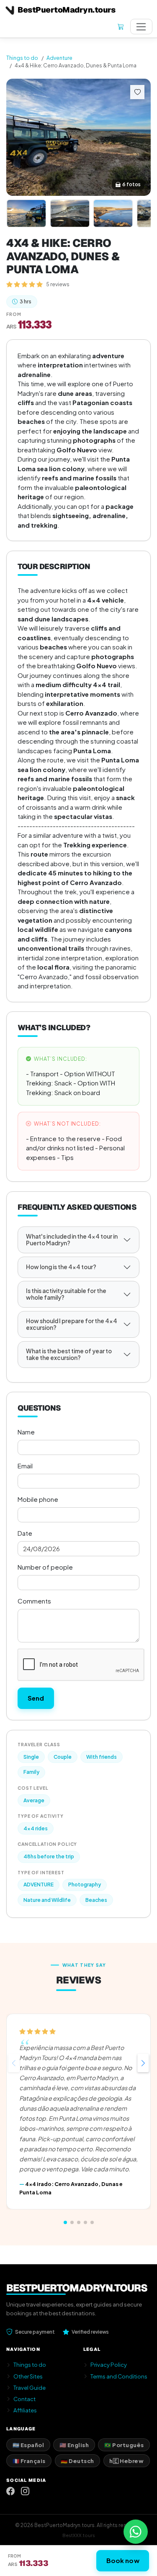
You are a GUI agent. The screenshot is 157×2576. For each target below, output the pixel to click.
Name (26, 1432)
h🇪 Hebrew (126, 2461)
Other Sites (28, 2376)
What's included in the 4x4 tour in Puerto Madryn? (72, 1240)
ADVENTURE (39, 1885)
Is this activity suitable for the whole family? (66, 1294)
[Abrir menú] (141, 27)
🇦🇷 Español (28, 2445)
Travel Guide (30, 2387)
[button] (143, 2063)
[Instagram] (25, 2491)
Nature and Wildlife (47, 1900)
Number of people (45, 1567)
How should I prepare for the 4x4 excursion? (72, 1324)
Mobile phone (38, 1499)
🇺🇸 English (74, 2445)
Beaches (96, 1900)
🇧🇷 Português (124, 2445)
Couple (63, 1757)
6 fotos (131, 184)
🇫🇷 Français (29, 2461)
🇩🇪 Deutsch (77, 2461)
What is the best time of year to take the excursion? (69, 1354)
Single (31, 1757)
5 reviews (58, 284)
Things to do (22, 58)
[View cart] (121, 27)
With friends (102, 1757)
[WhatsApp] (136, 2532)
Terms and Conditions (119, 2376)
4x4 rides (36, 1828)
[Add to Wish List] (137, 92)
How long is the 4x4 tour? (61, 1267)
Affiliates (25, 2410)
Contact (24, 2399)
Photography (85, 1885)
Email (25, 1466)
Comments (34, 1601)
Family (31, 1772)
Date (25, 1533)
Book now (123, 2560)
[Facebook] (10, 2491)
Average (34, 1800)
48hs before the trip (49, 1856)
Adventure (59, 58)
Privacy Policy (109, 2364)
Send (36, 1698)
